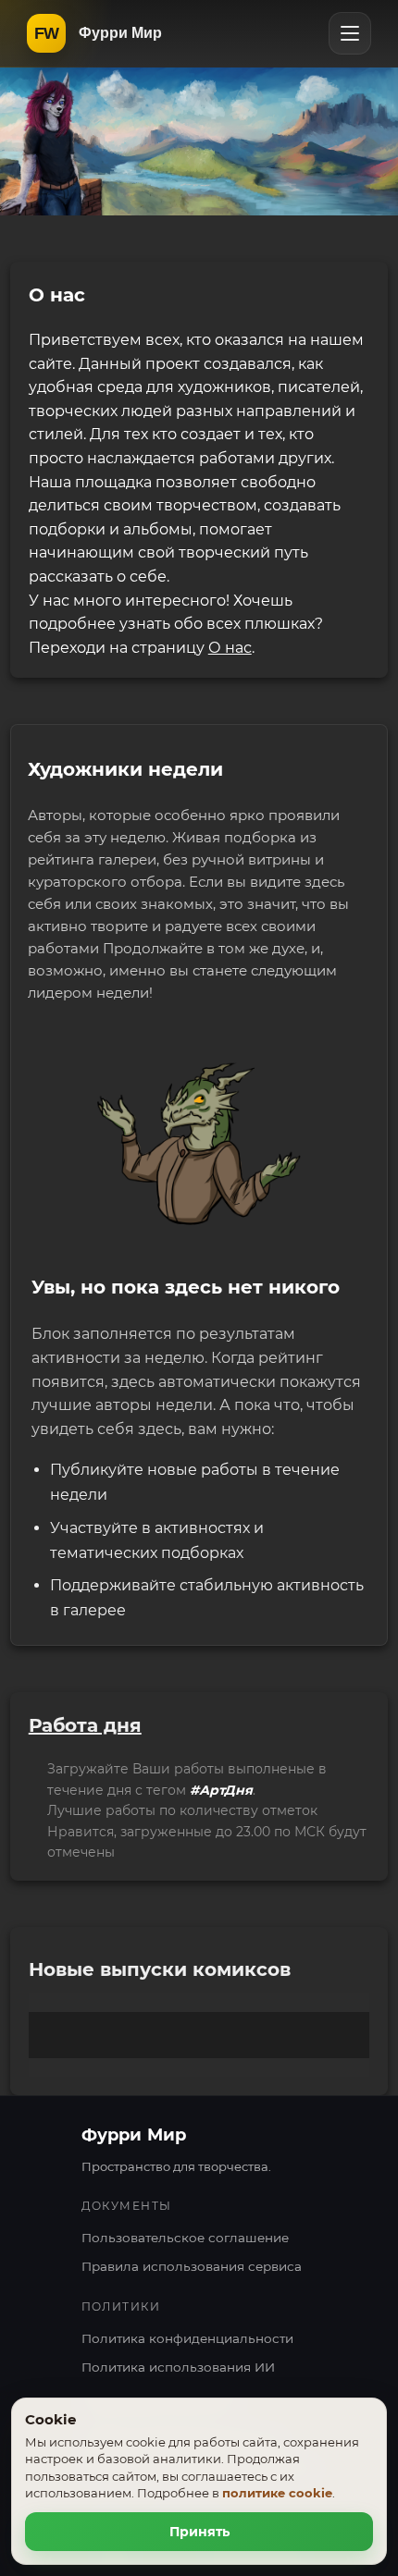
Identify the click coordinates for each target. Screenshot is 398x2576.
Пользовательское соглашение (185, 2238)
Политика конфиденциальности (187, 2338)
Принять (199, 2532)
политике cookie (277, 2493)
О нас (230, 648)
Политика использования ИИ (178, 2367)
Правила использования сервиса (192, 2266)
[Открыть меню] (350, 33)
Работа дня (85, 1725)
